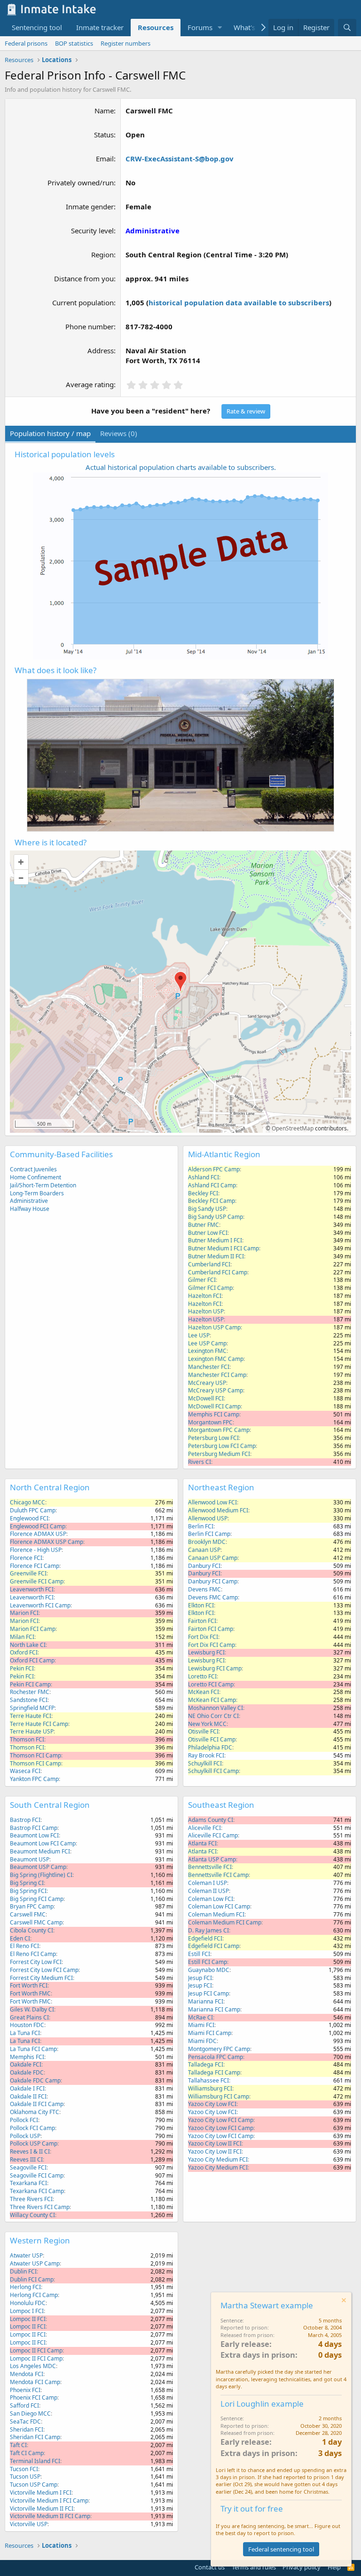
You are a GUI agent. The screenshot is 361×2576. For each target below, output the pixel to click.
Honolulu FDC (28, 2303)
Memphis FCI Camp (214, 1414)
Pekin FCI (22, 1668)
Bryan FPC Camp (32, 1906)
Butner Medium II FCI (216, 1256)
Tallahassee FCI (208, 2080)
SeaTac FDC (25, 2421)
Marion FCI (24, 1613)
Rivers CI (200, 1462)
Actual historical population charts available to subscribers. (181, 467)
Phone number (90, 326)
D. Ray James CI (208, 1930)
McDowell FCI (206, 1398)
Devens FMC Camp (213, 1597)
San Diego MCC (30, 2413)
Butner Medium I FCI (215, 1240)
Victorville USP (29, 2524)
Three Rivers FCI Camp (40, 2207)
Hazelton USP (206, 1311)
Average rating (90, 384)
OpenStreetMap (293, 1128)
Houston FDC (27, 2025)
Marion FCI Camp (33, 1629)
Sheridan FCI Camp (35, 2437)
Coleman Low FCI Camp (219, 1906)
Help (334, 2567)
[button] (220, 28)
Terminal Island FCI (35, 2461)
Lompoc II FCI (28, 2319)
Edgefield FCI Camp (214, 1946)
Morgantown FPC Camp (219, 1430)
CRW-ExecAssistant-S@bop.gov (180, 159)
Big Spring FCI (28, 1891)
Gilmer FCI (202, 1280)
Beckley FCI (203, 1193)
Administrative (29, 1201)
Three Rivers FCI (31, 2199)
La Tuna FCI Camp (33, 2049)
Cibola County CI (31, 1930)
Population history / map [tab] (50, 433)
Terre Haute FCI (31, 1716)
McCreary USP (207, 1383)
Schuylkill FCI (205, 1763)
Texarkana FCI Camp (37, 2191)
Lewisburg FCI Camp (215, 1668)
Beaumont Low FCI (34, 1835)
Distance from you (84, 278)
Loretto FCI (202, 1676)
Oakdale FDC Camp (35, 2080)
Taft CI (18, 2445)
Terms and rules (254, 2567)
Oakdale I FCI (27, 2088)
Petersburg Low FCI (213, 1438)
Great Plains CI (29, 2017)
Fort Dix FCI (203, 1637)
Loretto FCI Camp (211, 1684)
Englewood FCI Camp (38, 1526)
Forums (200, 27)
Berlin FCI (201, 1526)
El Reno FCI (24, 1946)
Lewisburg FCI (206, 1652)
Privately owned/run (81, 183)
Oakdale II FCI (28, 2096)
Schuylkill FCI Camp (213, 1771)
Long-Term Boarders (37, 1193)
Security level (92, 231)
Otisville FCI (203, 1731)
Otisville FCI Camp (212, 1739)
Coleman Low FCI (211, 1899)
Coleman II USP (208, 1891)
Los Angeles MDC (33, 2366)
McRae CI (200, 2017)
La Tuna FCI (25, 2033)
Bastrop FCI (25, 1820)
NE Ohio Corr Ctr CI (213, 1716)
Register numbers (126, 43)
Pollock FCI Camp (32, 2128)
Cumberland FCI (209, 1264)
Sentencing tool (37, 27)
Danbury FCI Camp (213, 1581)
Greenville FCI (28, 1573)
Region (102, 254)
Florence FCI (26, 1558)
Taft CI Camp (27, 2453)
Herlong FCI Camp (34, 2295)
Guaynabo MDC (209, 1970)
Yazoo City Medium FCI (218, 2159)
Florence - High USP (36, 1550)
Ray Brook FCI (206, 1755)
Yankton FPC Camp (34, 1779)
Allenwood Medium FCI (218, 1510)
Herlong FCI (25, 2287)
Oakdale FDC (27, 2072)
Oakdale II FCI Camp (37, 2104)
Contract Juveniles (33, 1169)
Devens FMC (204, 1589)
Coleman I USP (208, 1883)
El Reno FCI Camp (33, 1954)
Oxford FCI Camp (32, 1660)
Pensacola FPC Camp (216, 2057)
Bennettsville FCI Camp (218, 1875)
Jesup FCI (200, 1978)
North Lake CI (28, 1645)
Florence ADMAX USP (38, 1534)
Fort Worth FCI (29, 1985)
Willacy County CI (32, 2215)
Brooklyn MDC (207, 1542)
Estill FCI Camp (208, 1962)
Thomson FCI (27, 1739)
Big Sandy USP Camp (216, 1217)
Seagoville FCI (28, 2167)
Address (101, 350)
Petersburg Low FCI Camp (222, 1446)
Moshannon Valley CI (216, 1708)
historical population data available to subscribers (239, 302)
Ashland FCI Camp (212, 1185)
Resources (156, 27)
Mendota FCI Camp (35, 2382)
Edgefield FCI (205, 1938)
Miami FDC (202, 2041)
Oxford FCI (24, 1652)
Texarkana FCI (28, 2183)
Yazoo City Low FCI (212, 2104)
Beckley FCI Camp (212, 1201)
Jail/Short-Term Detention (43, 1185)
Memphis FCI (27, 2057)
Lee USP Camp (207, 1343)
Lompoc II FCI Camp (36, 2350)
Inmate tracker (100, 27)
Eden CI (20, 1938)
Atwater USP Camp (35, 2263)
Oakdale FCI (26, 2064)
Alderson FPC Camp (214, 1169)
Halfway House (30, 1209)
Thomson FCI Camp (35, 1755)
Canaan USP (204, 1550)
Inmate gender (90, 207)
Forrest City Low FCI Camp (44, 1970)
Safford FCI (24, 2405)
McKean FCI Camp (212, 1700)
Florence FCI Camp (35, 1566)
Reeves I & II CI (30, 2151)
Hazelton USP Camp (214, 1327)
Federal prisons (26, 43)
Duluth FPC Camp (33, 1510)
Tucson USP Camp (34, 2485)
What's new (252, 27)
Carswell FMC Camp (36, 1922)
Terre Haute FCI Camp (39, 1724)
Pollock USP (25, 2136)
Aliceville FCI (204, 1828)
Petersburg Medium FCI (219, 1454)
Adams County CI (211, 1820)
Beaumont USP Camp (38, 1867)
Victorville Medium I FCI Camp (49, 2500)
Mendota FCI (27, 2374)
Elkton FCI (201, 1605)
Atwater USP (26, 2255)
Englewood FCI (29, 1518)
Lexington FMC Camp (216, 1359)
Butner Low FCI (208, 1233)
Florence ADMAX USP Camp (47, 1542)
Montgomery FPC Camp (219, 2049)
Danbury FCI (204, 1566)
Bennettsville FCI (210, 1867)
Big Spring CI (27, 1883)
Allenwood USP (208, 1518)
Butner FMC (204, 1225)
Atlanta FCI (202, 1843)
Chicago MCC (27, 1502)
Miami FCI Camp (210, 2033)
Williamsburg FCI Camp (219, 2096)
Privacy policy (302, 2567)
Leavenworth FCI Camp (40, 1605)
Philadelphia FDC (210, 1747)
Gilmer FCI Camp (210, 1288)
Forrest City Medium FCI (41, 1978)
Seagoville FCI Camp (37, 2175)
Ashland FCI (204, 1177)
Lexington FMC (207, 1351)
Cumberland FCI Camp (218, 1272)
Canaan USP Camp (213, 1558)
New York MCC (207, 1724)
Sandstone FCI (29, 1700)
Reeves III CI (26, 2159)
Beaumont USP (30, 1859)
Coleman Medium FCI (216, 1914)
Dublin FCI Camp (32, 2279)
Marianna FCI (206, 2001)
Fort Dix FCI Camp (212, 1645)
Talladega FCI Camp (214, 2072)
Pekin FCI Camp (30, 1684)
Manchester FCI (209, 1367)
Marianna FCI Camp (214, 2009)
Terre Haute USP (32, 1731)
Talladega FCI (206, 2064)
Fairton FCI (202, 1621)
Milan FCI (22, 1637)
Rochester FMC (30, 1692)
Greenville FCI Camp (37, 1581)
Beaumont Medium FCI (40, 1851)
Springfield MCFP (32, 1708)
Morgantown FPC (210, 1422)
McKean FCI (204, 1692)
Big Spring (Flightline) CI (41, 1875)
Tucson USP (25, 2477)
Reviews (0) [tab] (119, 433)
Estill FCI (199, 1954)
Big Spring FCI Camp (37, 1899)
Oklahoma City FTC (35, 2112)
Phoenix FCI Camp (34, 2397)
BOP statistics (74, 43)
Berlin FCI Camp (209, 1534)
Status (104, 135)
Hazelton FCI (205, 1296)
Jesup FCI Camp (208, 1993)
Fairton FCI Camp (211, 1629)
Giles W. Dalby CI (32, 2009)
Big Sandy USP (207, 1209)
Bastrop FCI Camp (34, 1828)
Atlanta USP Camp (212, 1859)
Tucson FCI (24, 2469)
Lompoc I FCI (27, 2311)
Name (104, 111)
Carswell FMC (28, 1914)
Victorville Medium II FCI (42, 2508)
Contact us (210, 2567)
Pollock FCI (24, 2120)
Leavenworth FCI (32, 1589)
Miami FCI (201, 2025)
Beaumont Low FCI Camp (43, 1843)
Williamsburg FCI (210, 2088)
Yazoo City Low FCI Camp (221, 2120)
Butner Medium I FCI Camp (224, 1248)
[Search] (347, 28)
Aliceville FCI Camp (213, 1835)
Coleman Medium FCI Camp (225, 1922)
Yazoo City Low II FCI (215, 2143)
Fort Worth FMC (30, 1993)
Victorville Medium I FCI (41, 2493)
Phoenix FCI (25, 2390)
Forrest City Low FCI (36, 1962)
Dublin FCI (23, 2271)
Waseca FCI (25, 1771)
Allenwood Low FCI (212, 1502)
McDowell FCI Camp (214, 1406)
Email (105, 159)
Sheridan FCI (27, 2429)
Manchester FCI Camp (217, 1375)
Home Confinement (35, 1177)
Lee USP (199, 1335)
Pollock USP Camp (34, 2143)
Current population (83, 302)
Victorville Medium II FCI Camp (50, 2516)
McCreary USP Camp (216, 1390)
